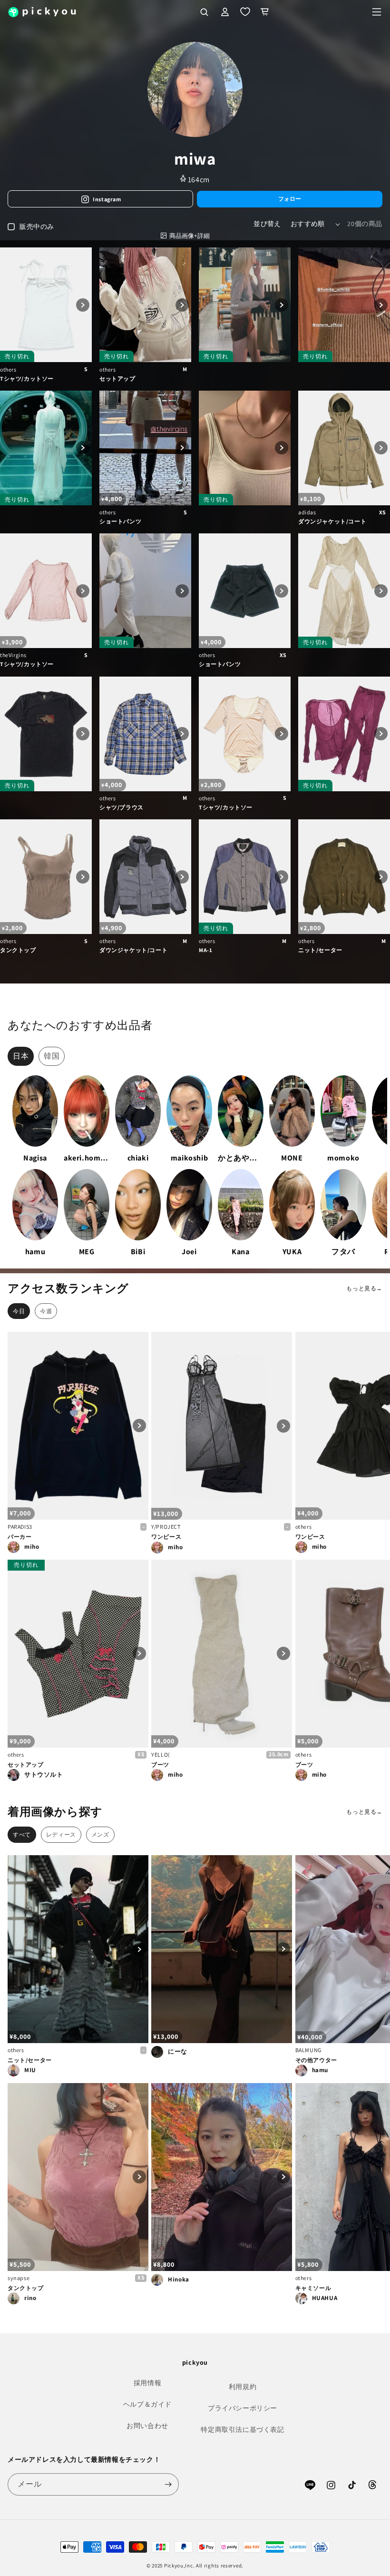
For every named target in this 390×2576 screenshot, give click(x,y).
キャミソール (313, 2288)
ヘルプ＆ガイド (147, 2404)
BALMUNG (308, 2050)
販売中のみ (37, 226)
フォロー (290, 199)
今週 (46, 1311)
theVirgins (13, 655)
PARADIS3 (20, 1527)
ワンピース (166, 1537)
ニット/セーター (320, 950)
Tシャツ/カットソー (27, 379)
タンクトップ (18, 950)
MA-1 (205, 950)
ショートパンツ (120, 521)
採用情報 (147, 2383)
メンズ (100, 1834)
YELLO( (161, 1755)
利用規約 (243, 2387)
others (8, 369)
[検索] (204, 12)
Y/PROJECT (166, 1527)
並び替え (267, 224)
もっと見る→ (364, 1288)
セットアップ (117, 379)
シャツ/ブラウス (122, 807)
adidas (307, 512)
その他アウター (316, 2060)
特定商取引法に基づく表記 (242, 2429)
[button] (377, 12)
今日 (19, 1311)
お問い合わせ (147, 2426)
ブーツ (160, 1765)
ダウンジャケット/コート (332, 521)
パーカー (19, 1537)
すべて (22, 1834)
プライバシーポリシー (243, 2408)
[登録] (168, 2484)
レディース (61, 1834)
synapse (19, 2278)
